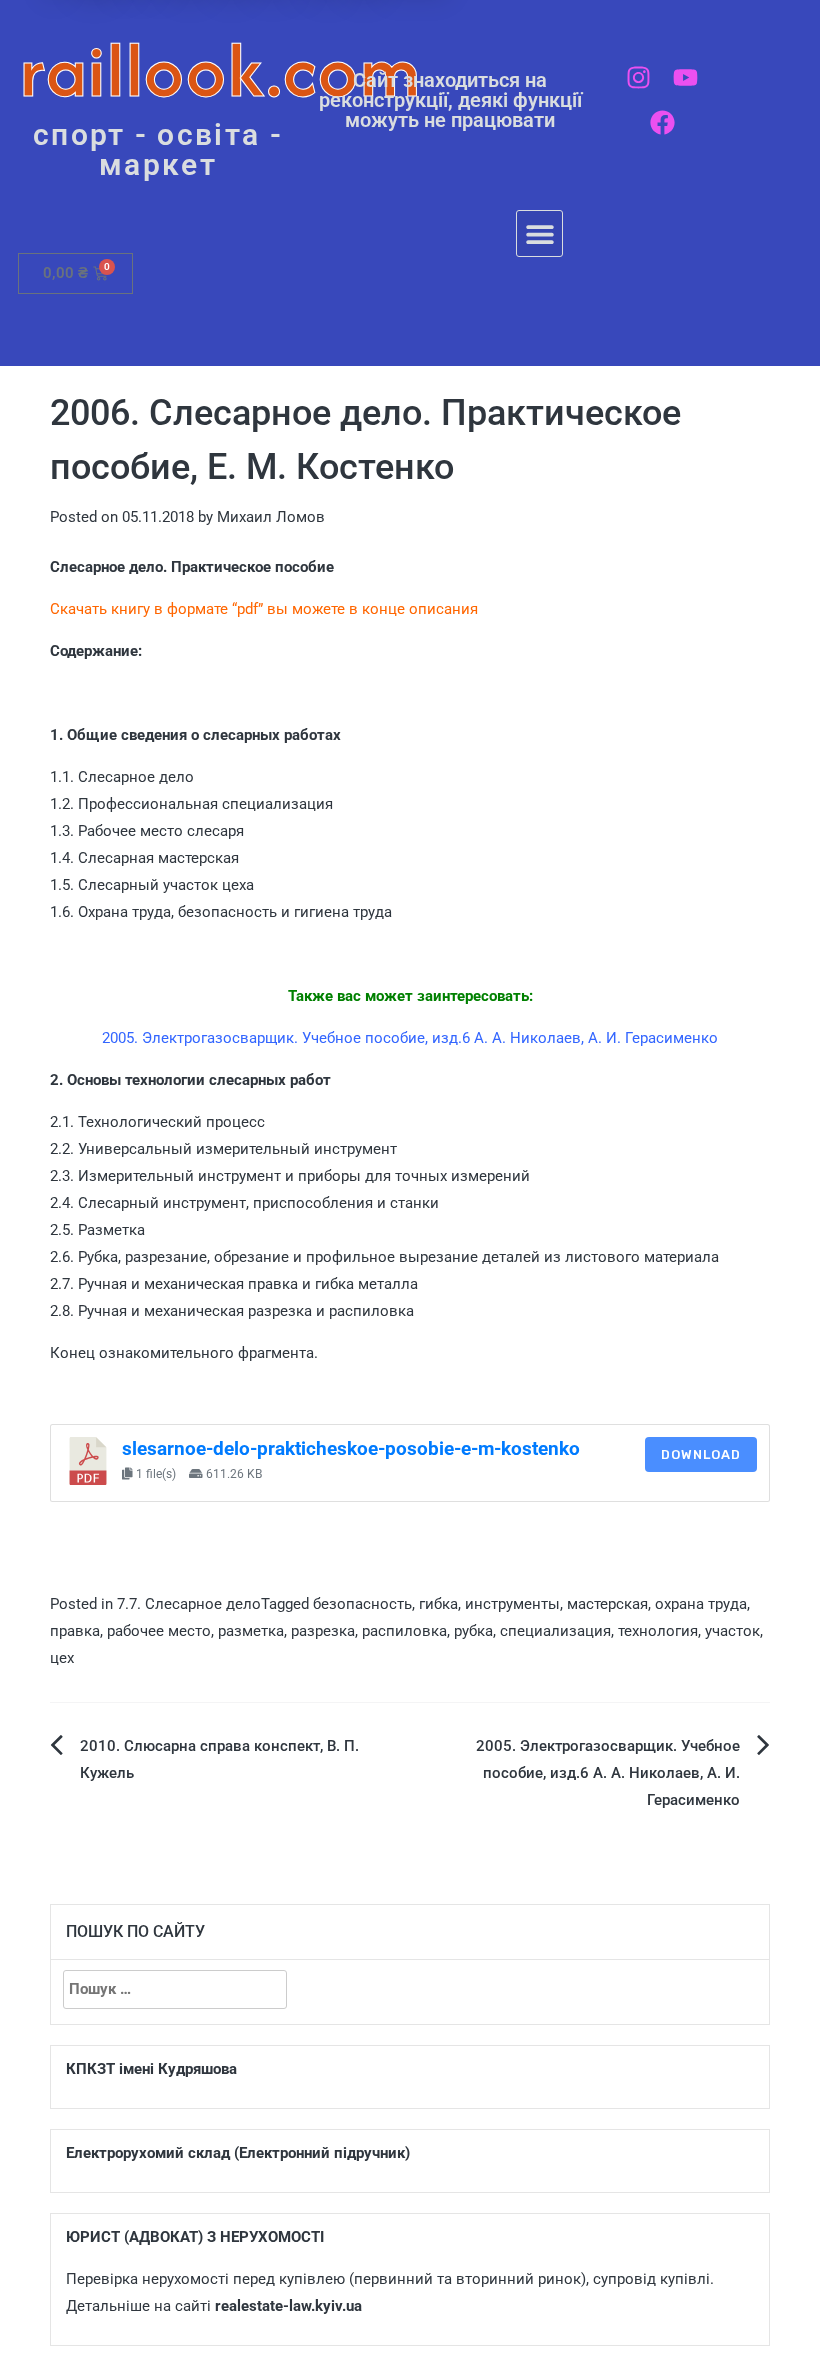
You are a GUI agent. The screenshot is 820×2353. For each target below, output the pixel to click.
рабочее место (159, 1631)
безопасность (362, 1604)
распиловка (404, 1631)
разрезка (323, 1631)
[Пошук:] (175, 1989)
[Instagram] (638, 77)
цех (62, 1658)
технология (658, 1631)
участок (732, 1631)
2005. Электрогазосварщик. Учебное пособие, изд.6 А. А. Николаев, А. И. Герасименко (608, 1773)
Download (701, 1454)
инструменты (512, 1604)
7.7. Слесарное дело (189, 1604)
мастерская (607, 1604)
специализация (555, 1631)
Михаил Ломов (271, 517)
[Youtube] (685, 77)
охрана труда (701, 1604)
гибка (438, 1604)
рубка (473, 1631)
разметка (251, 1631)
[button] (539, 233)
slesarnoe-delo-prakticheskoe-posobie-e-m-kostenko (351, 1449)
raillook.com (220, 69)
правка (75, 1631)
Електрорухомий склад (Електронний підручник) (238, 2153)
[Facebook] (662, 122)
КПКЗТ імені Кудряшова (151, 2069)
